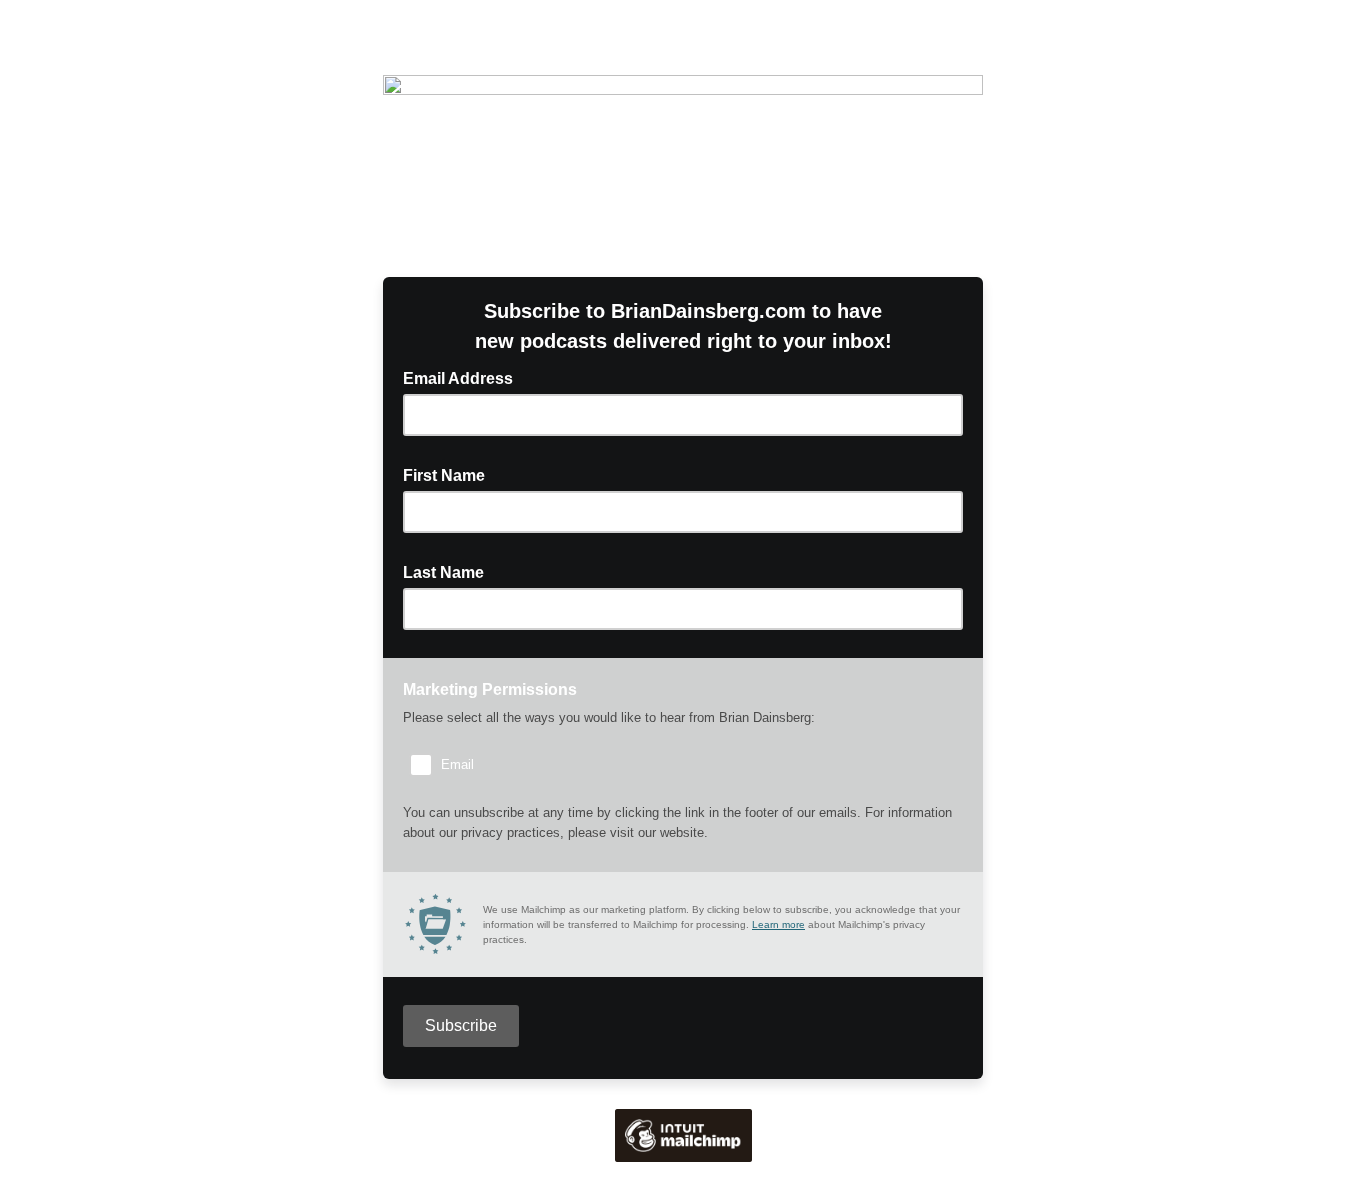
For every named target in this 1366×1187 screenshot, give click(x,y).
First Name (450, 474)
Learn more (778, 924)
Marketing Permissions (490, 689)
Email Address (464, 377)
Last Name (449, 571)
